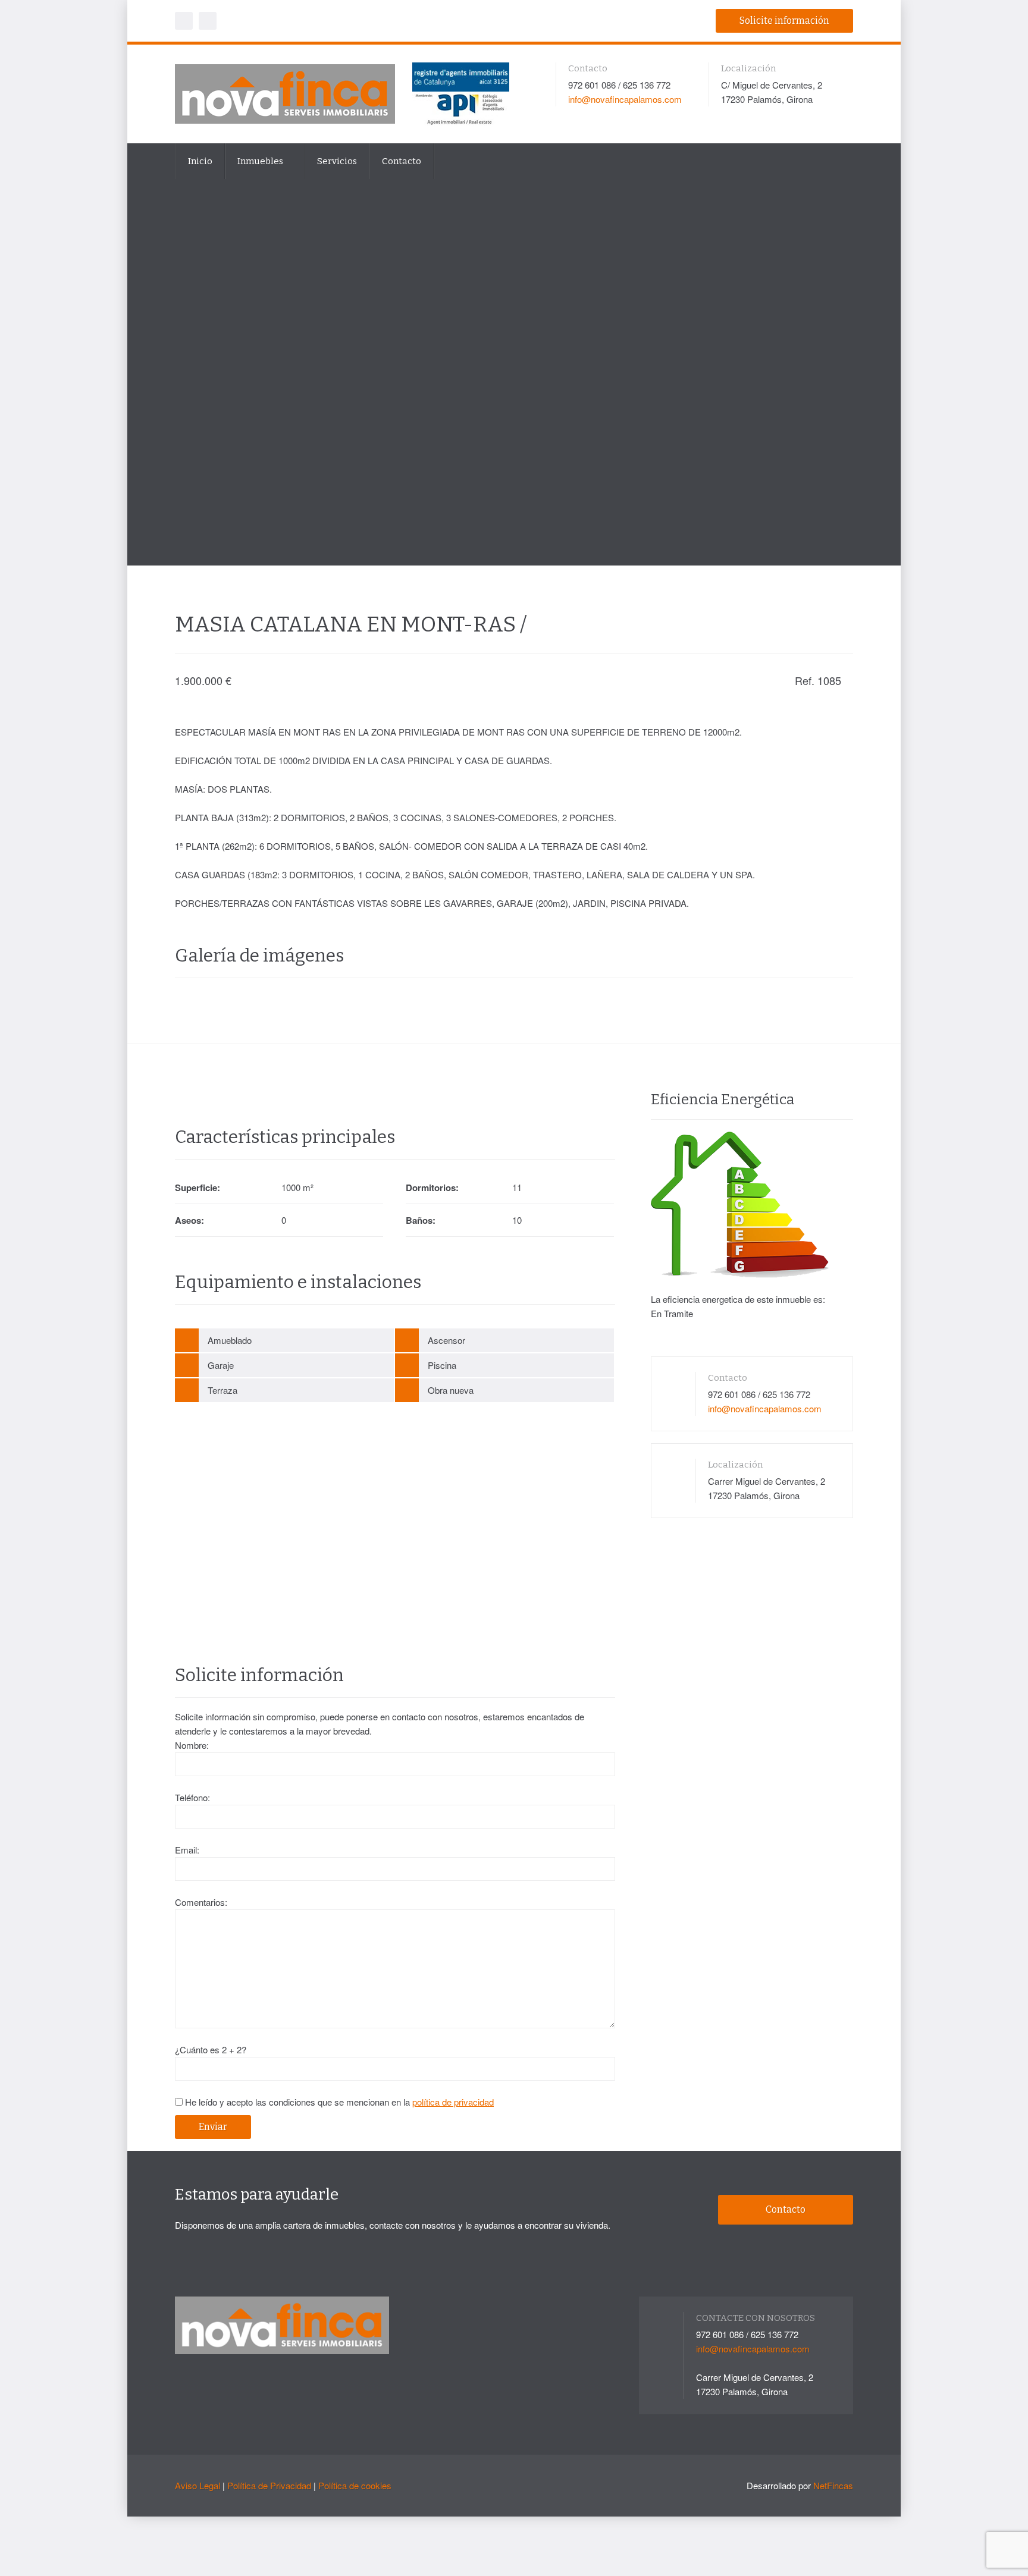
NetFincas (833, 2485)
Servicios (337, 161)
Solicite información (784, 21)
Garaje (221, 1365)
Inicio (200, 161)
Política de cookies (355, 2485)
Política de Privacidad (269, 2485)
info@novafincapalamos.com (625, 99)
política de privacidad (453, 2102)
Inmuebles (261, 161)
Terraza (222, 1390)
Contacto (402, 161)
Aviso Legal (198, 2485)
